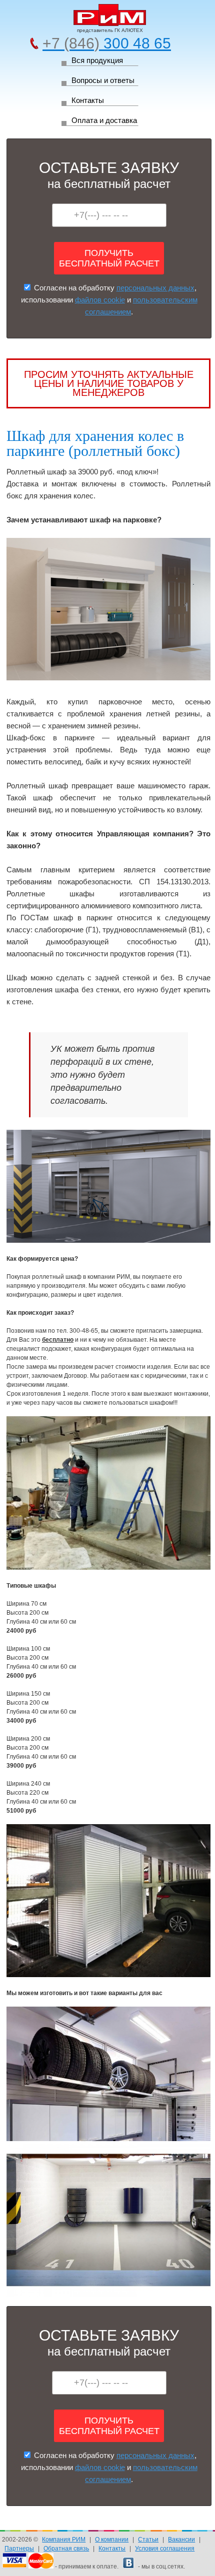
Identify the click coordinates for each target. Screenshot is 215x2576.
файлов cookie (100, 300)
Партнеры (19, 2549)
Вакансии (181, 2540)
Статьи (148, 2540)
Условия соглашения (165, 2549)
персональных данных (155, 288)
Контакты (88, 100)
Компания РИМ (64, 2540)
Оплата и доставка (104, 120)
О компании (112, 2540)
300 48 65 (107, 43)
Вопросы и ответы (103, 80)
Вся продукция (97, 60)
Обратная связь (66, 2549)
